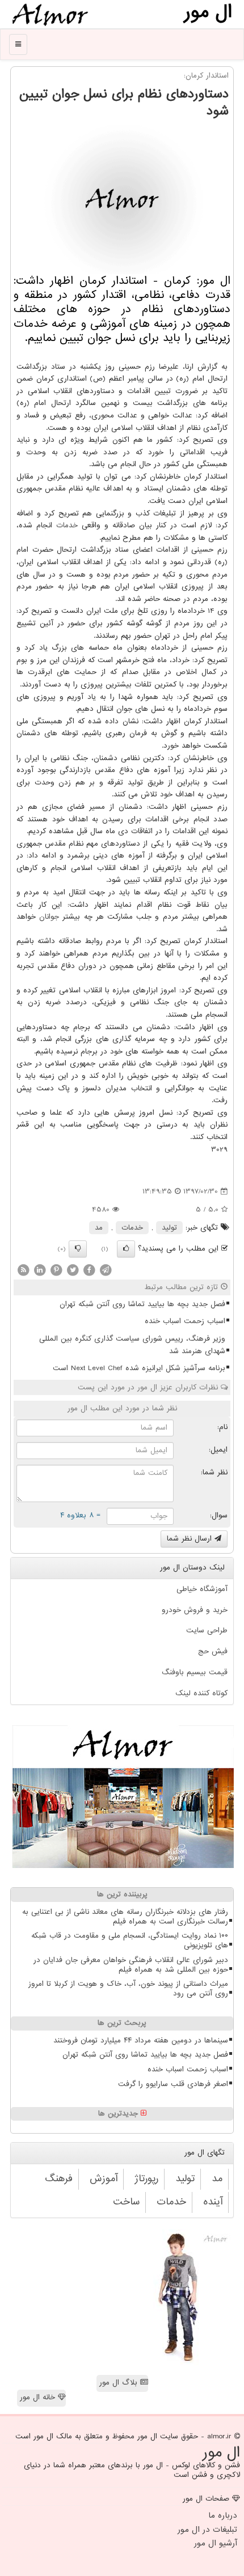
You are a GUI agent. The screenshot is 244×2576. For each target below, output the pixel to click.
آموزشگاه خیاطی (202, 1589)
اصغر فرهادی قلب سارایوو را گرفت (173, 2084)
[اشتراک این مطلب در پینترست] (56, 1270)
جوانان (49, 917)
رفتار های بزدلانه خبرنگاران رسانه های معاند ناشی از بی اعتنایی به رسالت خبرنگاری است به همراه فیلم (125, 1917)
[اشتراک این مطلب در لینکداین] (40, 1270)
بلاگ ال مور (120, 2383)
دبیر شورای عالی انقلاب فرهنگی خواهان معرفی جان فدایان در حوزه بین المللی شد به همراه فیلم (131, 1965)
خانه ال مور (39, 2397)
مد (99, 1228)
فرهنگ (59, 2179)
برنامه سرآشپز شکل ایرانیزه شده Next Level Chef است (139, 1368)
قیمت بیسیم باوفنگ (195, 1672)
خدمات (67, 525)
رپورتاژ (146, 2179)
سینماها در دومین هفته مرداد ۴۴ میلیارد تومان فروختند (141, 2040)
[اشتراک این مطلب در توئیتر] (73, 1270)
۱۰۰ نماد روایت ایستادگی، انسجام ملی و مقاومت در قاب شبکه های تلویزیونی (130, 1940)
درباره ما (223, 2515)
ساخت (126, 2202)
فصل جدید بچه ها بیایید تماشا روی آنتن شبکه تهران (142, 1304)
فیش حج (213, 1651)
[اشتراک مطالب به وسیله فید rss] (23, 1270)
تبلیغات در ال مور (207, 2530)
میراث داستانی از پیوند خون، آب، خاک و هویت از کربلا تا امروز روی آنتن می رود (128, 1989)
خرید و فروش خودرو (195, 1610)
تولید (169, 1228)
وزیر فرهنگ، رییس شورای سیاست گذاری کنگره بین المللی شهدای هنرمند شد (132, 1345)
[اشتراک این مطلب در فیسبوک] (89, 1270)
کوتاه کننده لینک (201, 1693)
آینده (213, 2202)
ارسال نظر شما (191, 1539)
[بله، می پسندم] (126, 1249)
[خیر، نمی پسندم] (78, 1249)
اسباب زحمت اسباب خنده (185, 1321)
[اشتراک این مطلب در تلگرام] (106, 1270)
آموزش (104, 2179)
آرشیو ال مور (216, 2543)
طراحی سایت (207, 1630)
